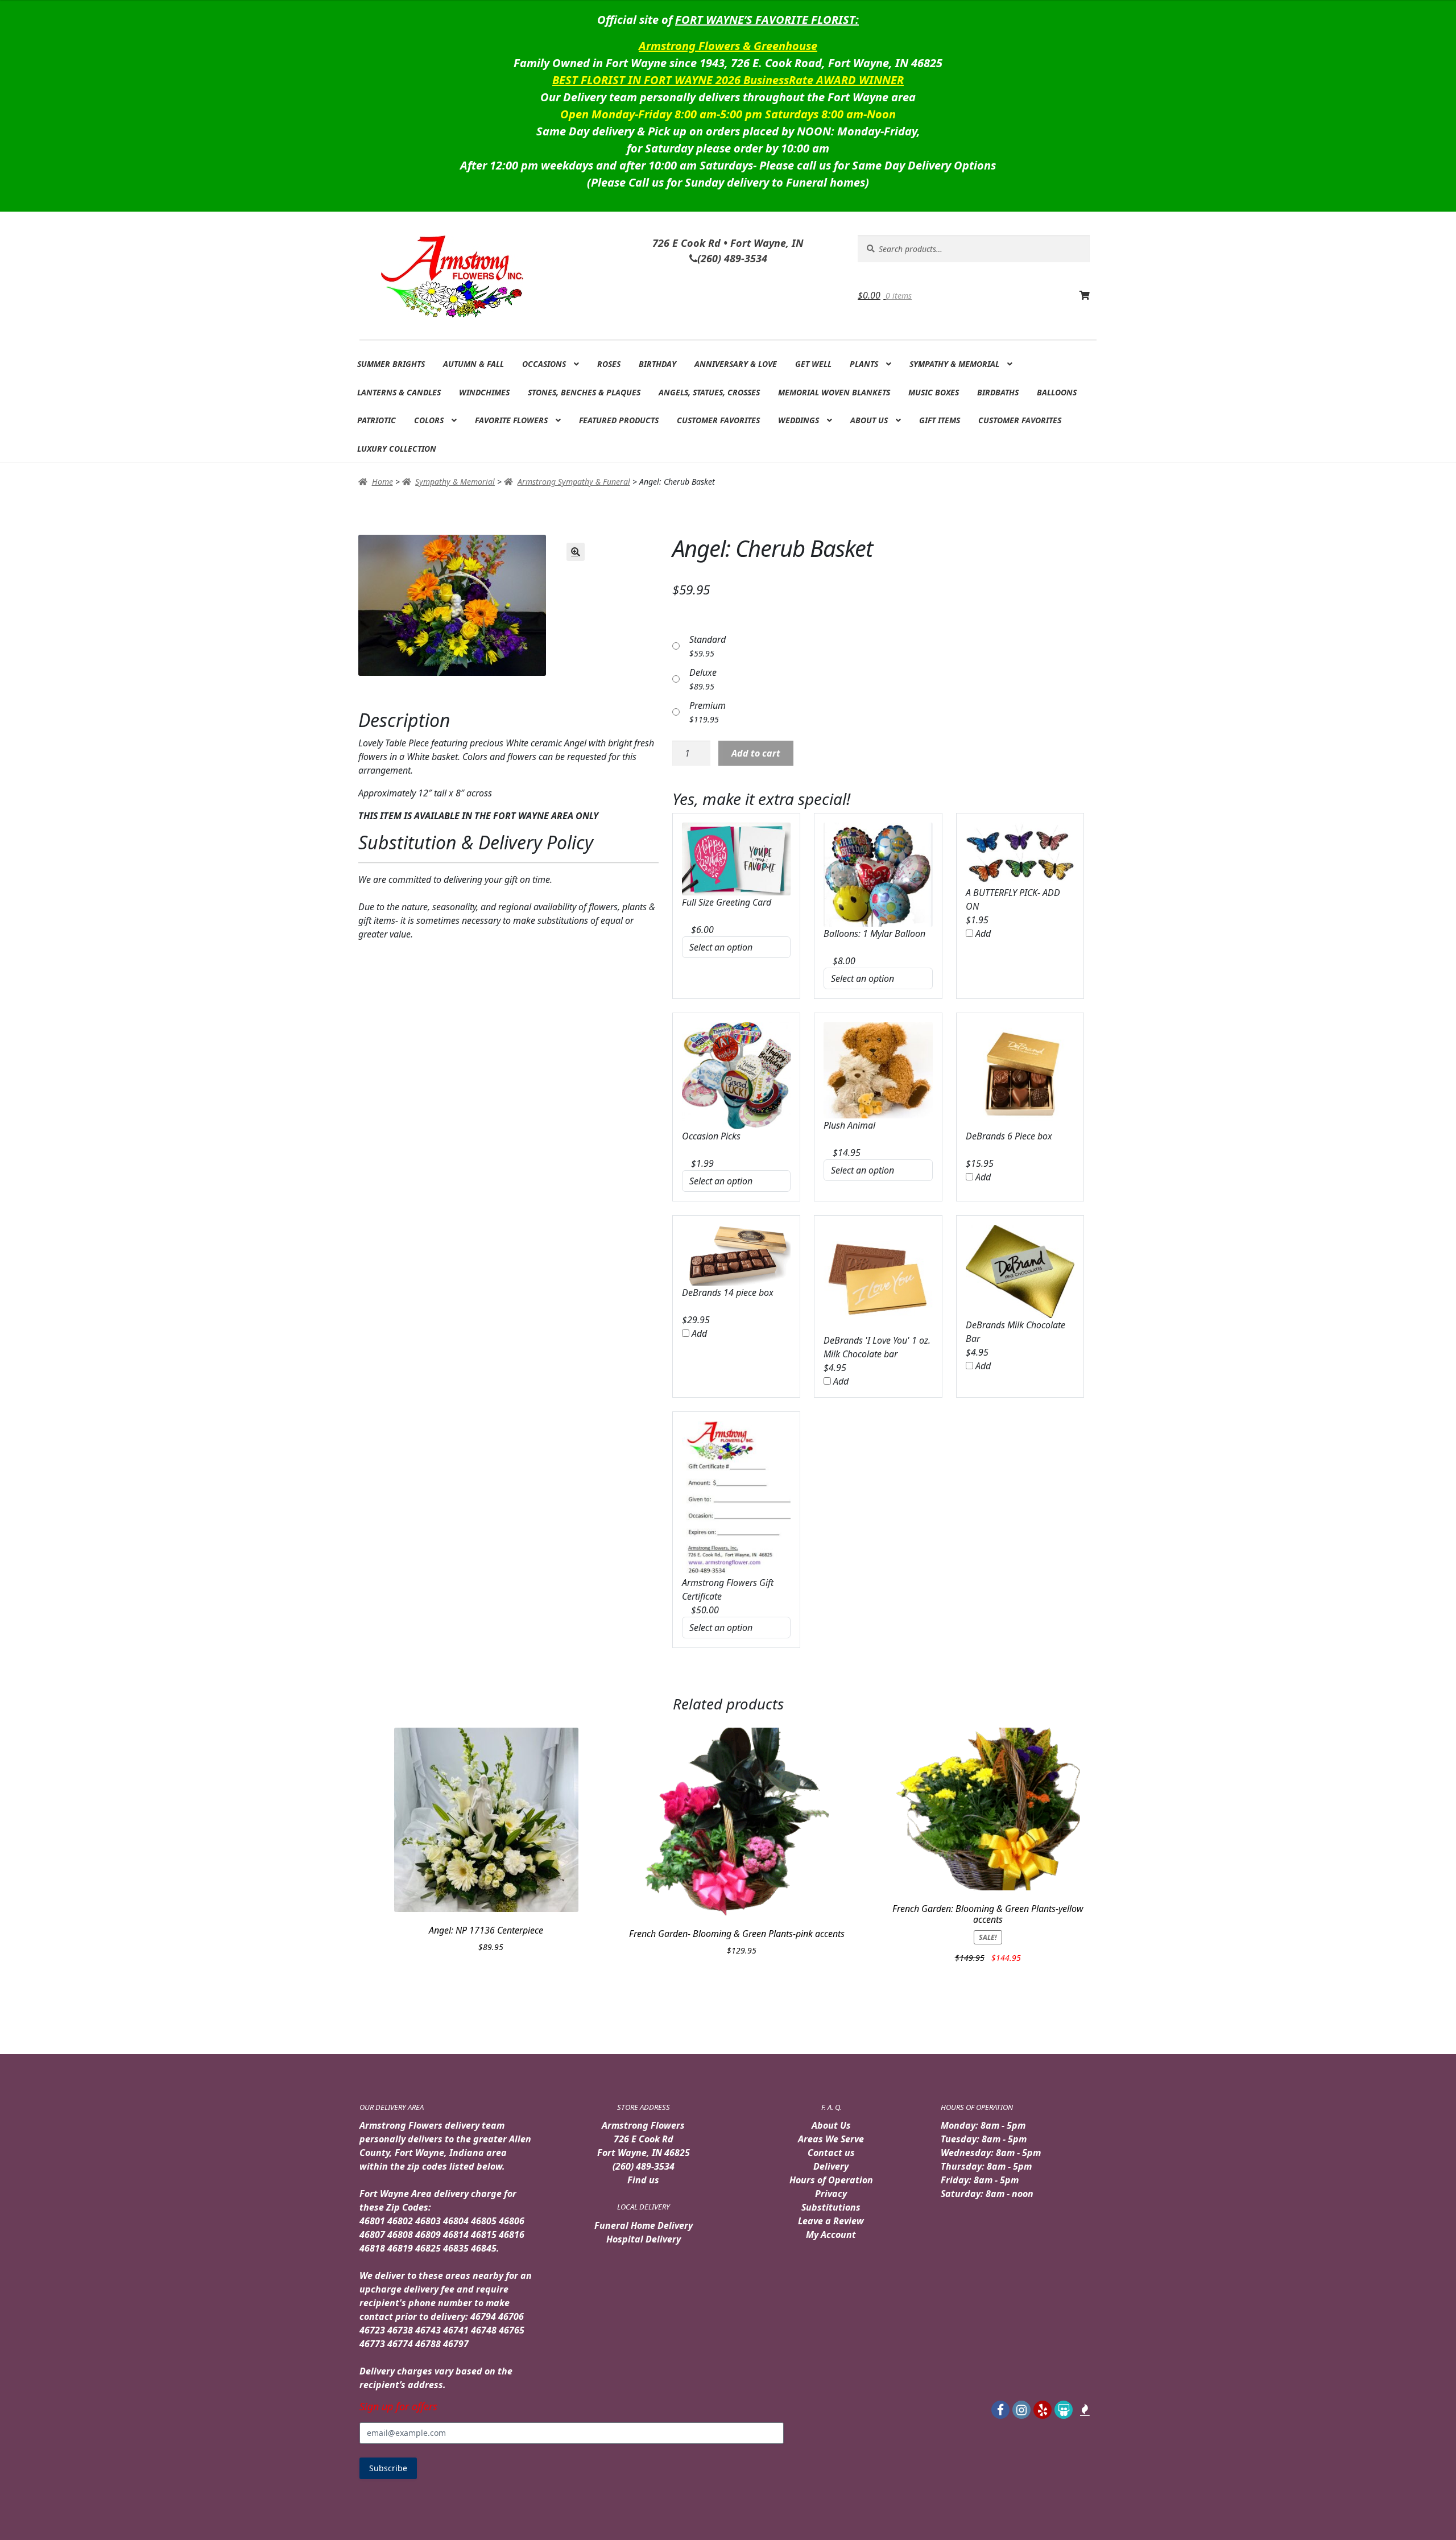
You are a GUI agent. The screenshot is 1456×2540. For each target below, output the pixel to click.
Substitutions (831, 2207)
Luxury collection (397, 449)
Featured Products (619, 420)
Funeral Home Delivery (644, 2225)
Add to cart (756, 753)
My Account (831, 2235)
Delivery (831, 2166)
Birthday (657, 364)
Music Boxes (934, 392)
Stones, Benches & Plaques (584, 392)
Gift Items (940, 420)
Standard (708, 639)
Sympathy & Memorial (954, 364)
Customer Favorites (718, 420)
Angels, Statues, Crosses (709, 392)
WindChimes (484, 392)
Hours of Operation (831, 2180)
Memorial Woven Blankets (834, 392)
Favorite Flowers (511, 420)
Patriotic (377, 420)
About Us (869, 420)
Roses (609, 364)
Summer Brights (391, 364)
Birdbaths (998, 392)
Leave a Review (831, 2221)
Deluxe (703, 672)
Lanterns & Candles (399, 392)
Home (382, 482)
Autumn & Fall (473, 364)
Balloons (1057, 392)
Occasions (544, 364)
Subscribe (388, 2468)
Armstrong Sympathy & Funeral (574, 482)
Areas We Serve (831, 2139)
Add (982, 934)
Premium (708, 705)
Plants (864, 364)
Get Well (813, 364)
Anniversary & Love (736, 364)
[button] (576, 552)
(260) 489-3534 (644, 2166)
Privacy (831, 2194)
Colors (429, 420)
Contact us (831, 2153)
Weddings (799, 420)
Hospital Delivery (644, 2239)
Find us (643, 2180)
